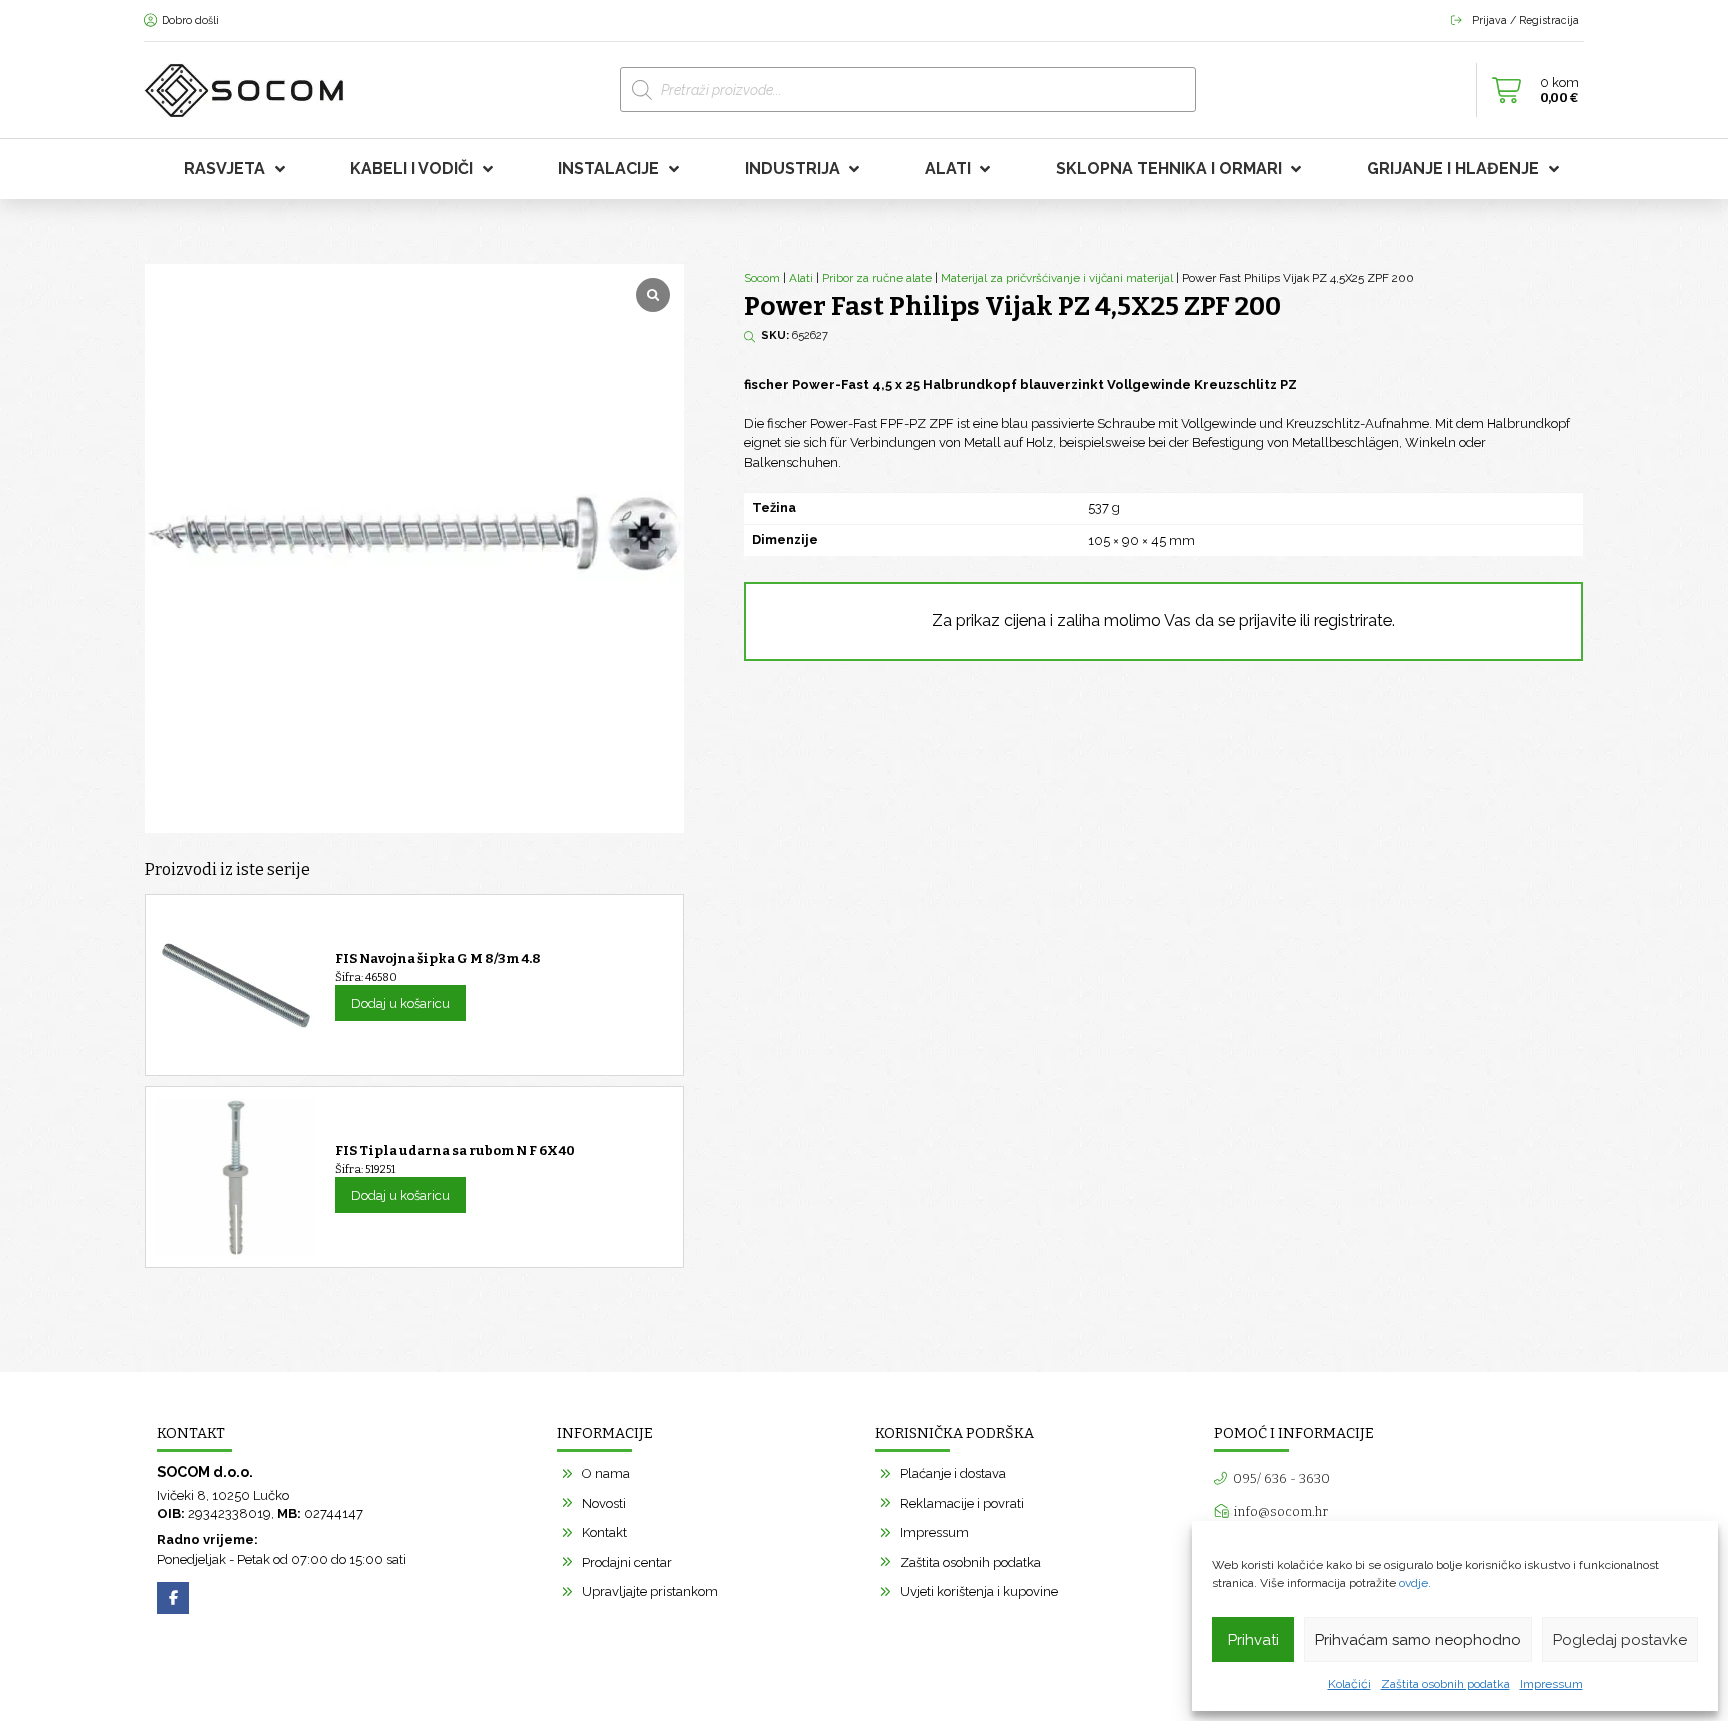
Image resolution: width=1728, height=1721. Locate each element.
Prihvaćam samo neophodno (1418, 1640)
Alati (801, 278)
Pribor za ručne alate (877, 278)
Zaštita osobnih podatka (1445, 1684)
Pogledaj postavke (1620, 1640)
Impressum (1551, 1684)
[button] (1530, 90)
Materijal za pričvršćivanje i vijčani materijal (1057, 278)
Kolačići (1349, 1684)
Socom (762, 278)
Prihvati (1253, 1640)
